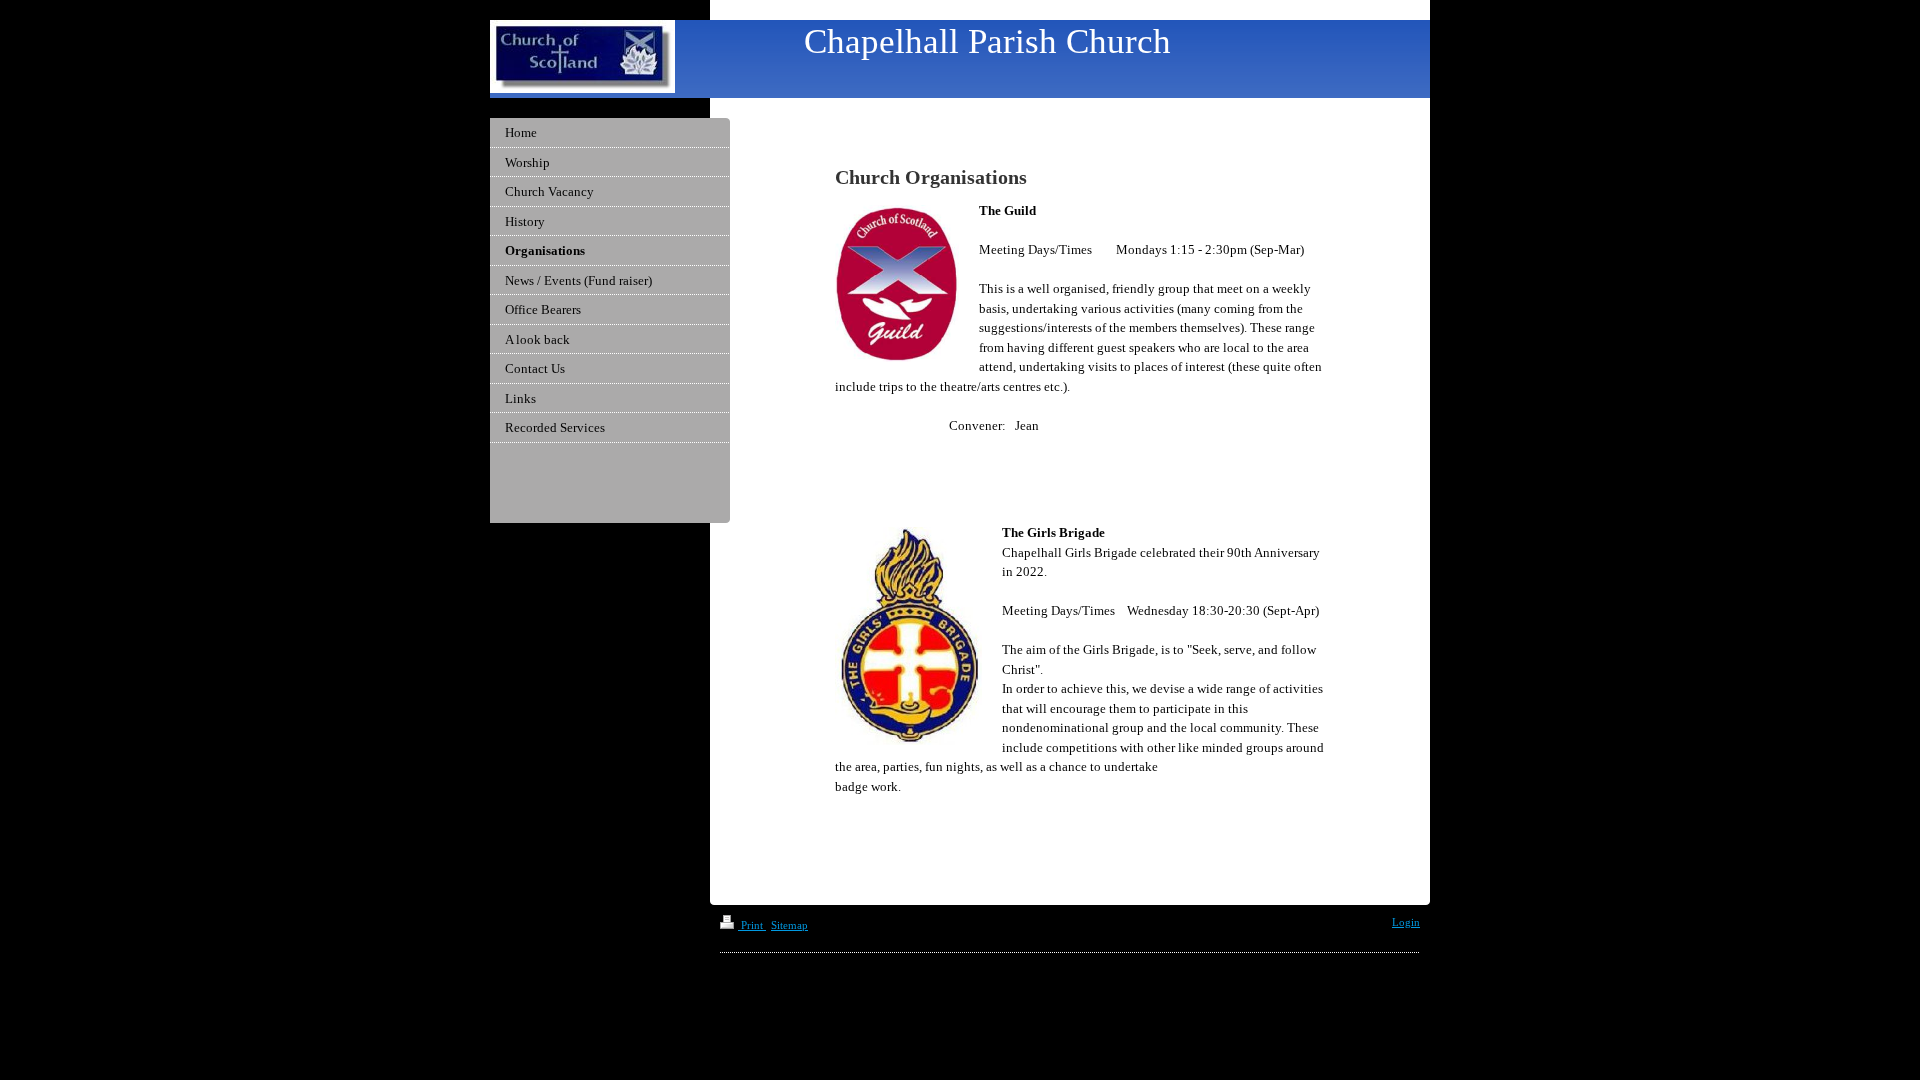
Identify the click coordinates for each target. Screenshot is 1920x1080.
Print (752, 925)
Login (1406, 922)
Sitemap (789, 925)
